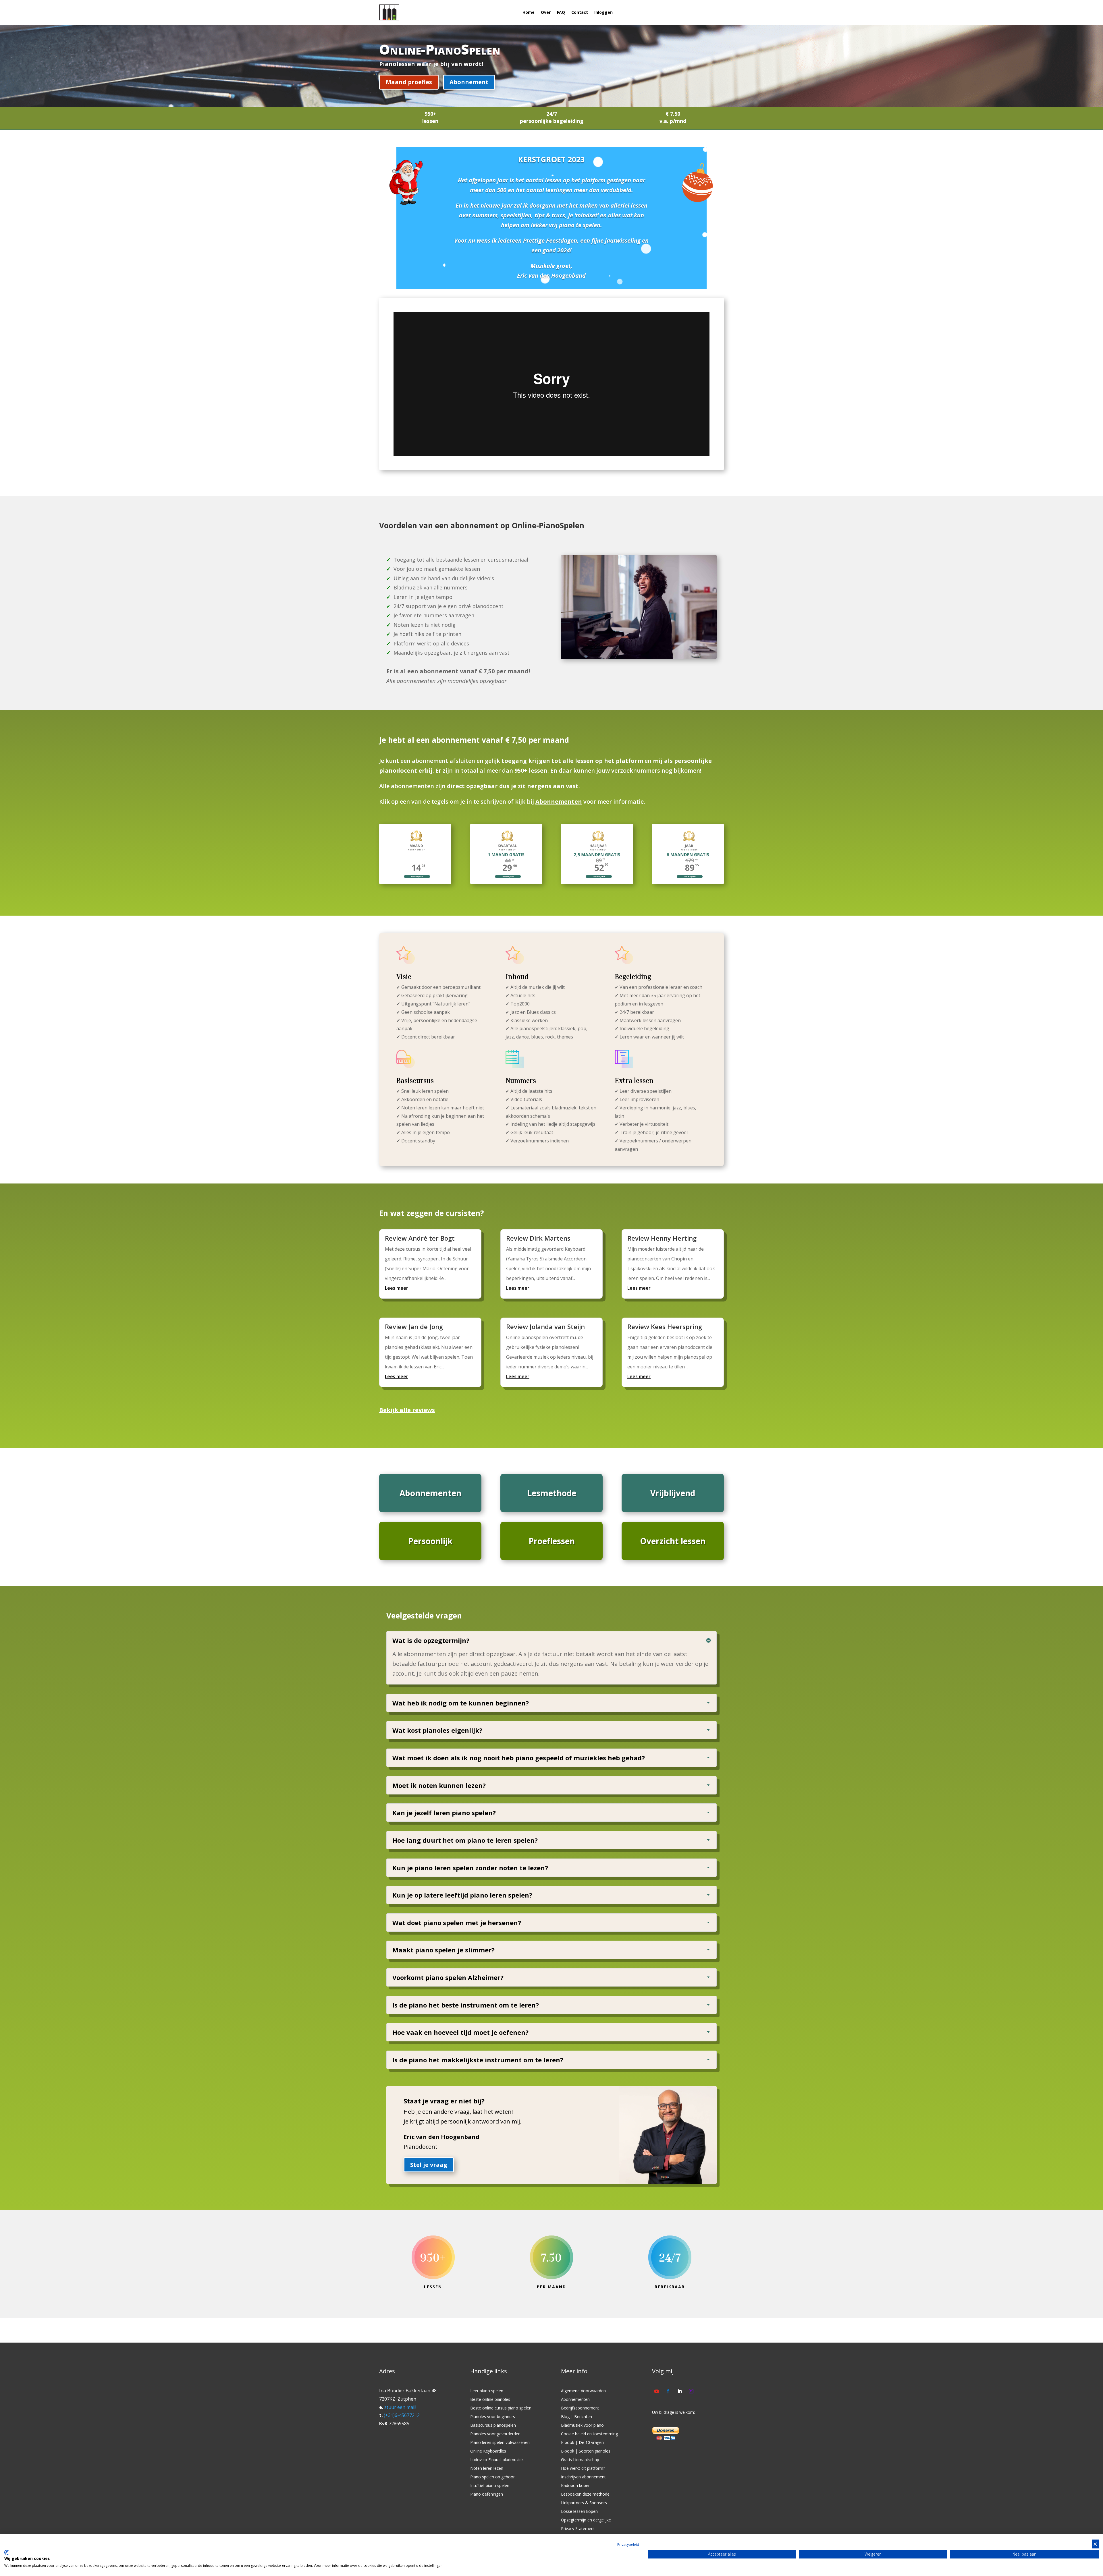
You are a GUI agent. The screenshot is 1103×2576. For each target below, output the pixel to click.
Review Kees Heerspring (665, 1326)
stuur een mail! (400, 2407)
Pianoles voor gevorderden (495, 2434)
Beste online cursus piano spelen (501, 2408)
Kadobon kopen (576, 2486)
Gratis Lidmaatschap (580, 2460)
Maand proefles (409, 82)
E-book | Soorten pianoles (586, 2451)
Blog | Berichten (576, 2417)
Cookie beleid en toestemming (589, 2434)
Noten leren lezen (487, 2469)
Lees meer (397, 1288)
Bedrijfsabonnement (580, 2408)
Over (546, 12)
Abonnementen (559, 801)
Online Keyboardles (488, 2451)
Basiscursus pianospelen (493, 2426)
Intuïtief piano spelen (490, 2486)
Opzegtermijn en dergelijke (586, 2520)
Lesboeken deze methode (585, 2494)
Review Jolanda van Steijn (545, 1326)
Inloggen (603, 12)
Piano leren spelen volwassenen (500, 2443)
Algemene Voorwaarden (583, 2391)
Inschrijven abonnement (583, 2477)
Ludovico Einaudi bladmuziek (497, 2460)
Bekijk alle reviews (407, 1410)
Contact (580, 12)
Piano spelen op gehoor (492, 2477)
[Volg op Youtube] (657, 2391)
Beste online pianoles (490, 2400)
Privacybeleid (628, 2545)
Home (529, 12)
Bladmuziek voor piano (582, 2426)
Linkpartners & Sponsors (584, 2503)
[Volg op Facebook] (668, 2391)
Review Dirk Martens (538, 1238)
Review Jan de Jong (414, 1326)
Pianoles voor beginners (493, 2417)
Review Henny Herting (662, 1238)
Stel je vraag (429, 2165)
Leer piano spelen (487, 2391)
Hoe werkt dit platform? (583, 2469)
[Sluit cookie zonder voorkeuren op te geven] (1095, 2544)
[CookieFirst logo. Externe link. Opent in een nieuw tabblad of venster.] (6, 2552)
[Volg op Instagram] (691, 2391)
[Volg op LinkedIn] (680, 2391)
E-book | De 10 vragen (582, 2443)
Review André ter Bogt (420, 1238)
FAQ (561, 12)
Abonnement (469, 82)
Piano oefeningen (487, 2494)
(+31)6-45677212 (402, 2415)
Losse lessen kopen (579, 2512)
